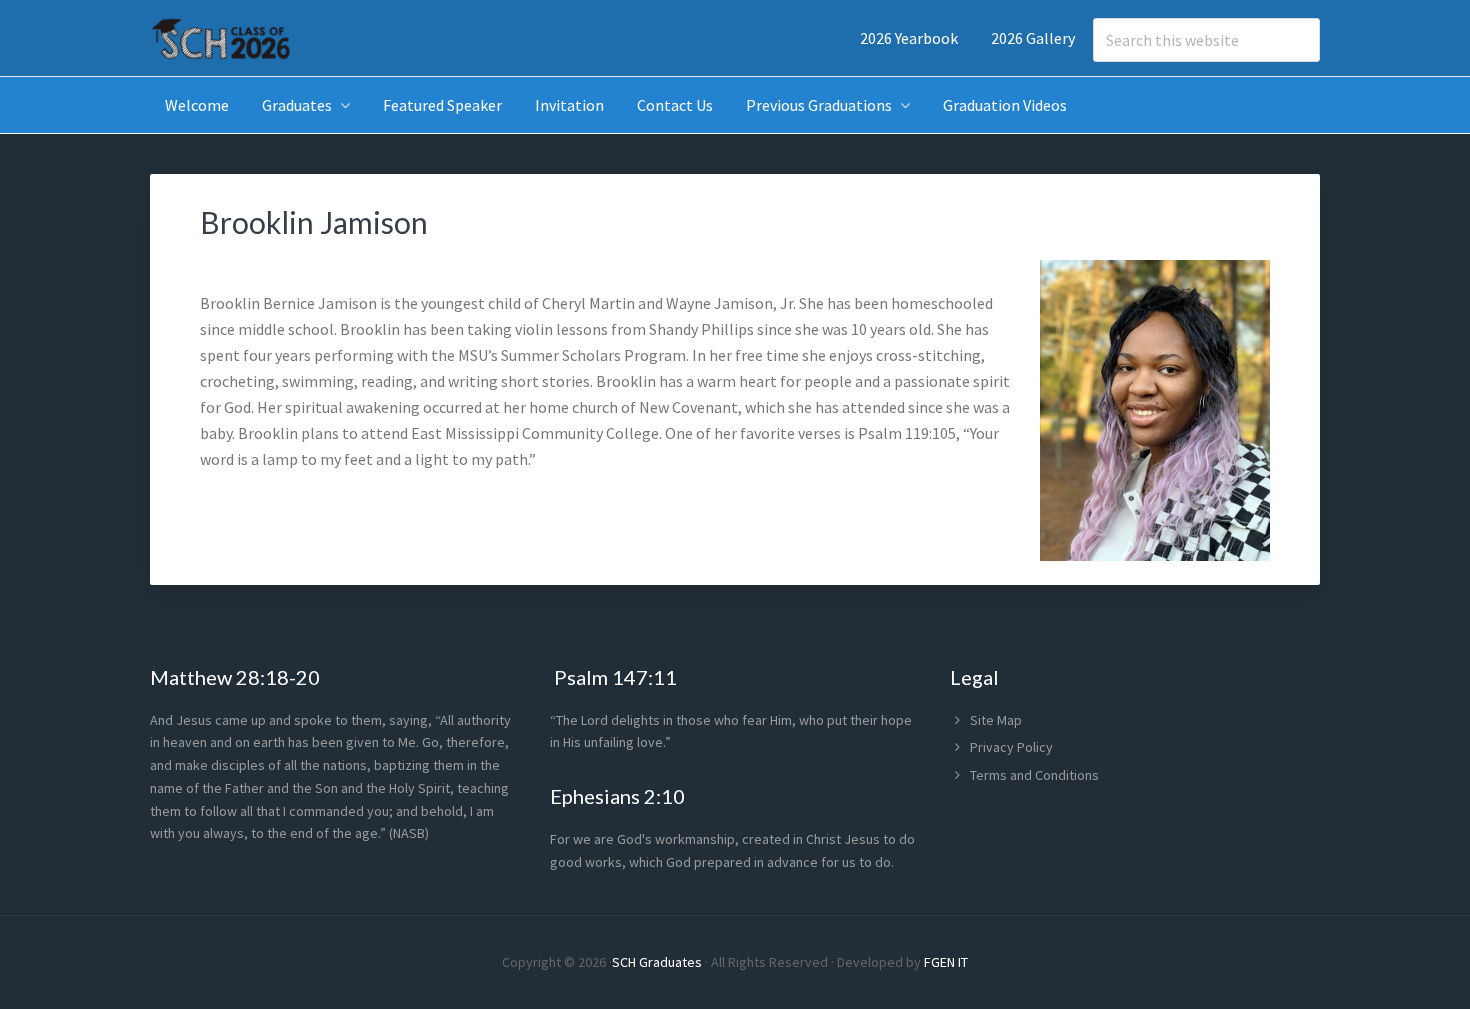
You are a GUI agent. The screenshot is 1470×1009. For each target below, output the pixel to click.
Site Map (996, 720)
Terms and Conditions (1034, 775)
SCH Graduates (657, 962)
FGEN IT (946, 962)
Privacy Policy (1011, 747)
